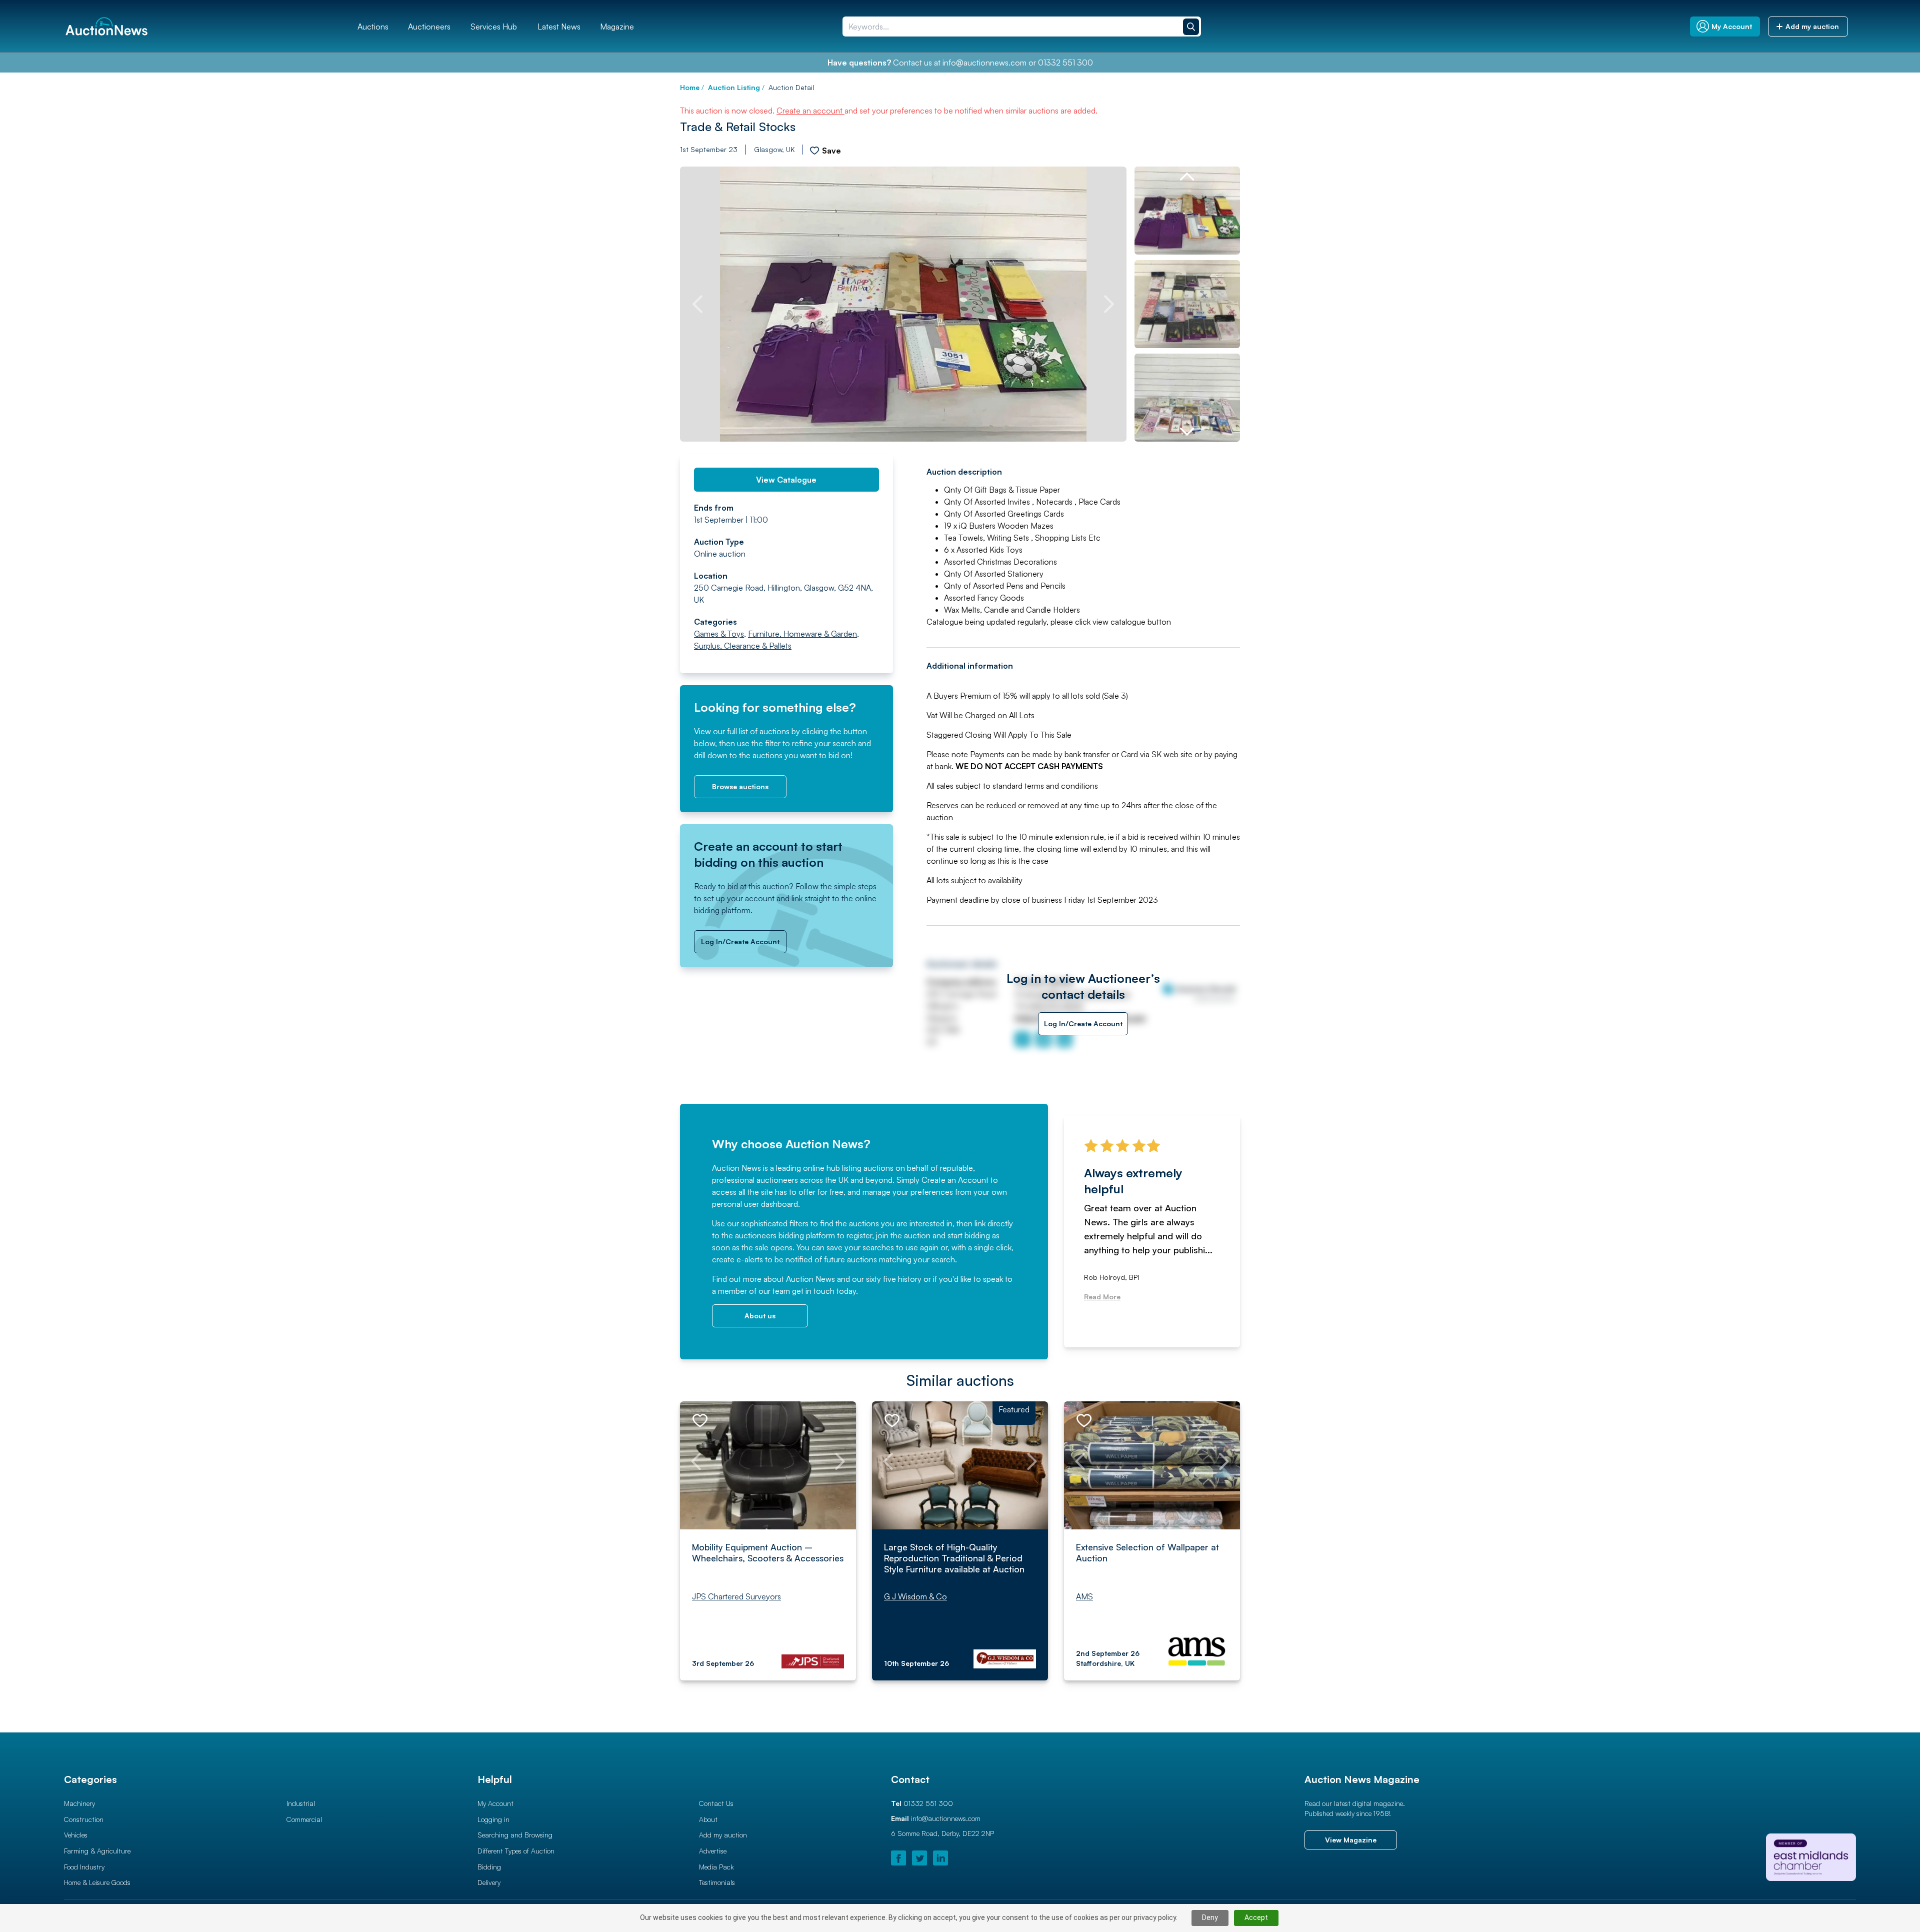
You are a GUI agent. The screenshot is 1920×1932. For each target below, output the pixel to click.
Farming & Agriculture (97, 1851)
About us (760, 1316)
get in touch (813, 1291)
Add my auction (723, 1835)
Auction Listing (734, 87)
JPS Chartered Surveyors (736, 1596)
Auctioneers (429, 27)
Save (831, 151)
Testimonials (717, 1882)
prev (698, 304)
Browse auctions (740, 786)
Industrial (301, 1803)
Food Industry (84, 1867)
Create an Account (955, 1180)
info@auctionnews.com (984, 63)
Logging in (493, 1819)
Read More (1102, 1297)
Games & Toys (719, 634)
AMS (1084, 1596)
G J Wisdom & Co (915, 1596)
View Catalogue (786, 480)
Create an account (810, 111)
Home (690, 87)
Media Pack (716, 1867)
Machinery (79, 1803)
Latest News (559, 27)
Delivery (489, 1882)
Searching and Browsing (515, 1835)
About (708, 1819)
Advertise (713, 1851)
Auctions (373, 27)
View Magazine (1351, 1840)
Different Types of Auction (516, 1851)
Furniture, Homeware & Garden (802, 634)
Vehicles (76, 1835)
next (1109, 304)
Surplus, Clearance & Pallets (743, 646)
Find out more (737, 1279)
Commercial (304, 1819)
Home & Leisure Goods (97, 1882)
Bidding (489, 1867)
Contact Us (716, 1803)
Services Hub (494, 27)
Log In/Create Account (740, 941)
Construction (84, 1819)
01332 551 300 (1065, 63)
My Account (495, 1803)
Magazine (617, 27)
